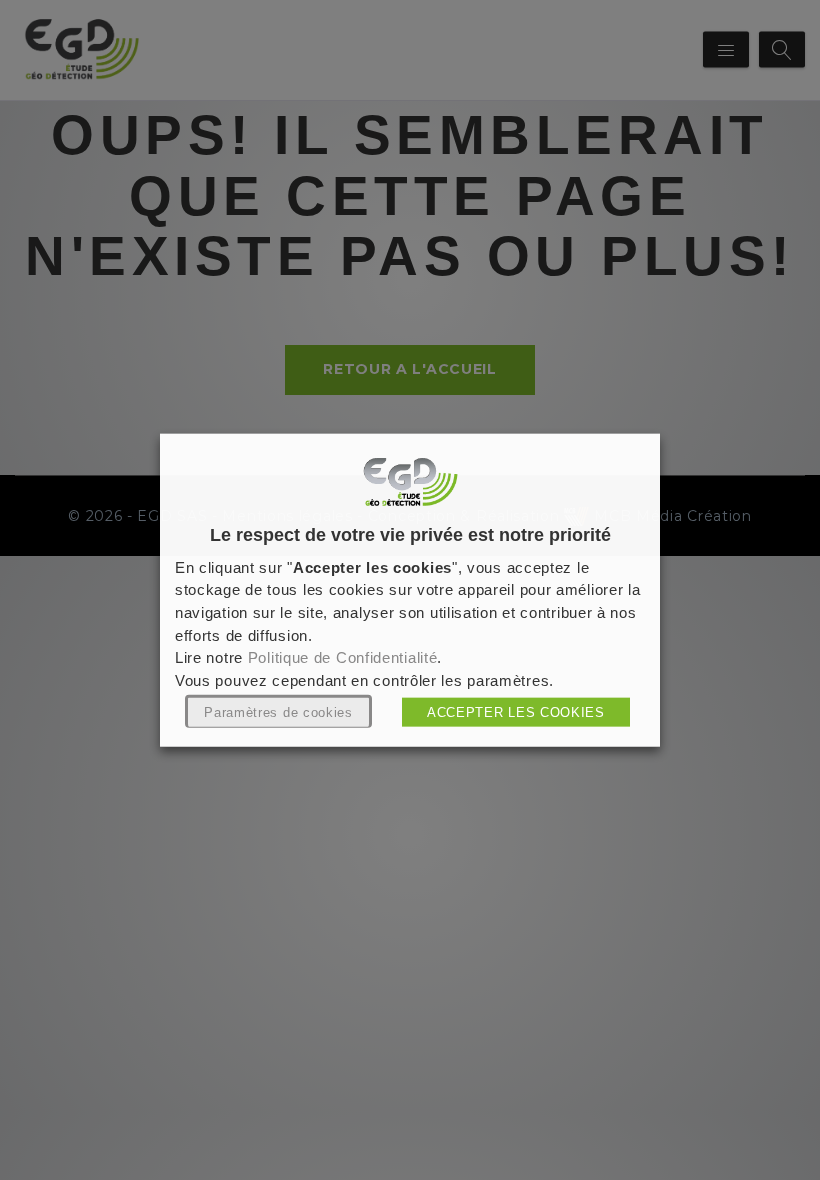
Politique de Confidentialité (343, 658)
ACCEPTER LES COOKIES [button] (516, 711)
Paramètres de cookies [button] (278, 711)
